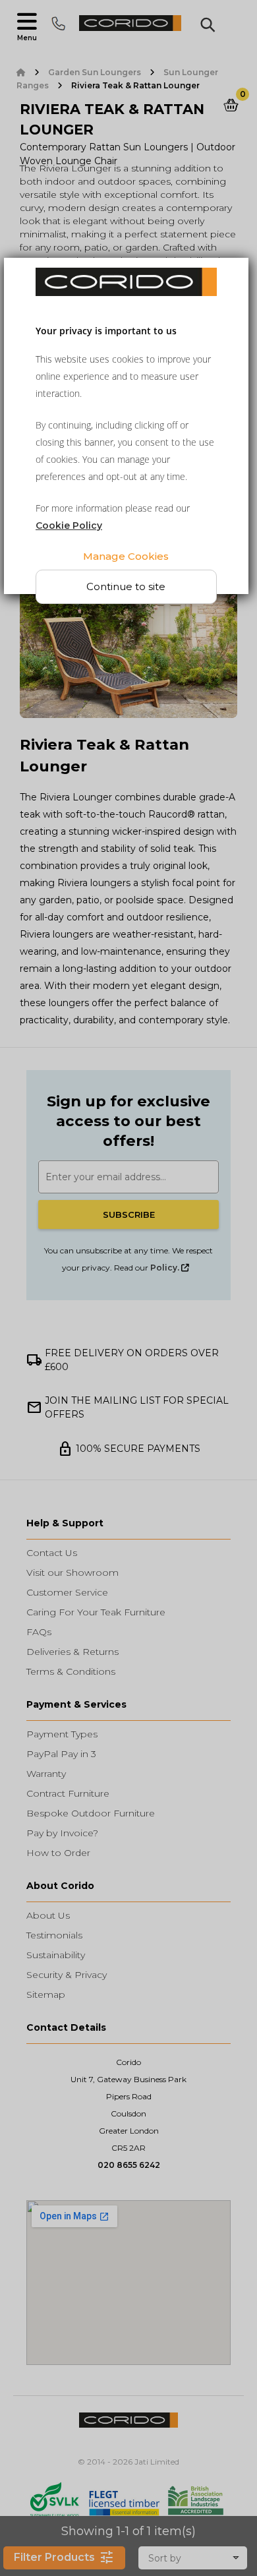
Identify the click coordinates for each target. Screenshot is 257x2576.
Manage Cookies (126, 555)
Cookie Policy (69, 525)
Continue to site (126, 586)
